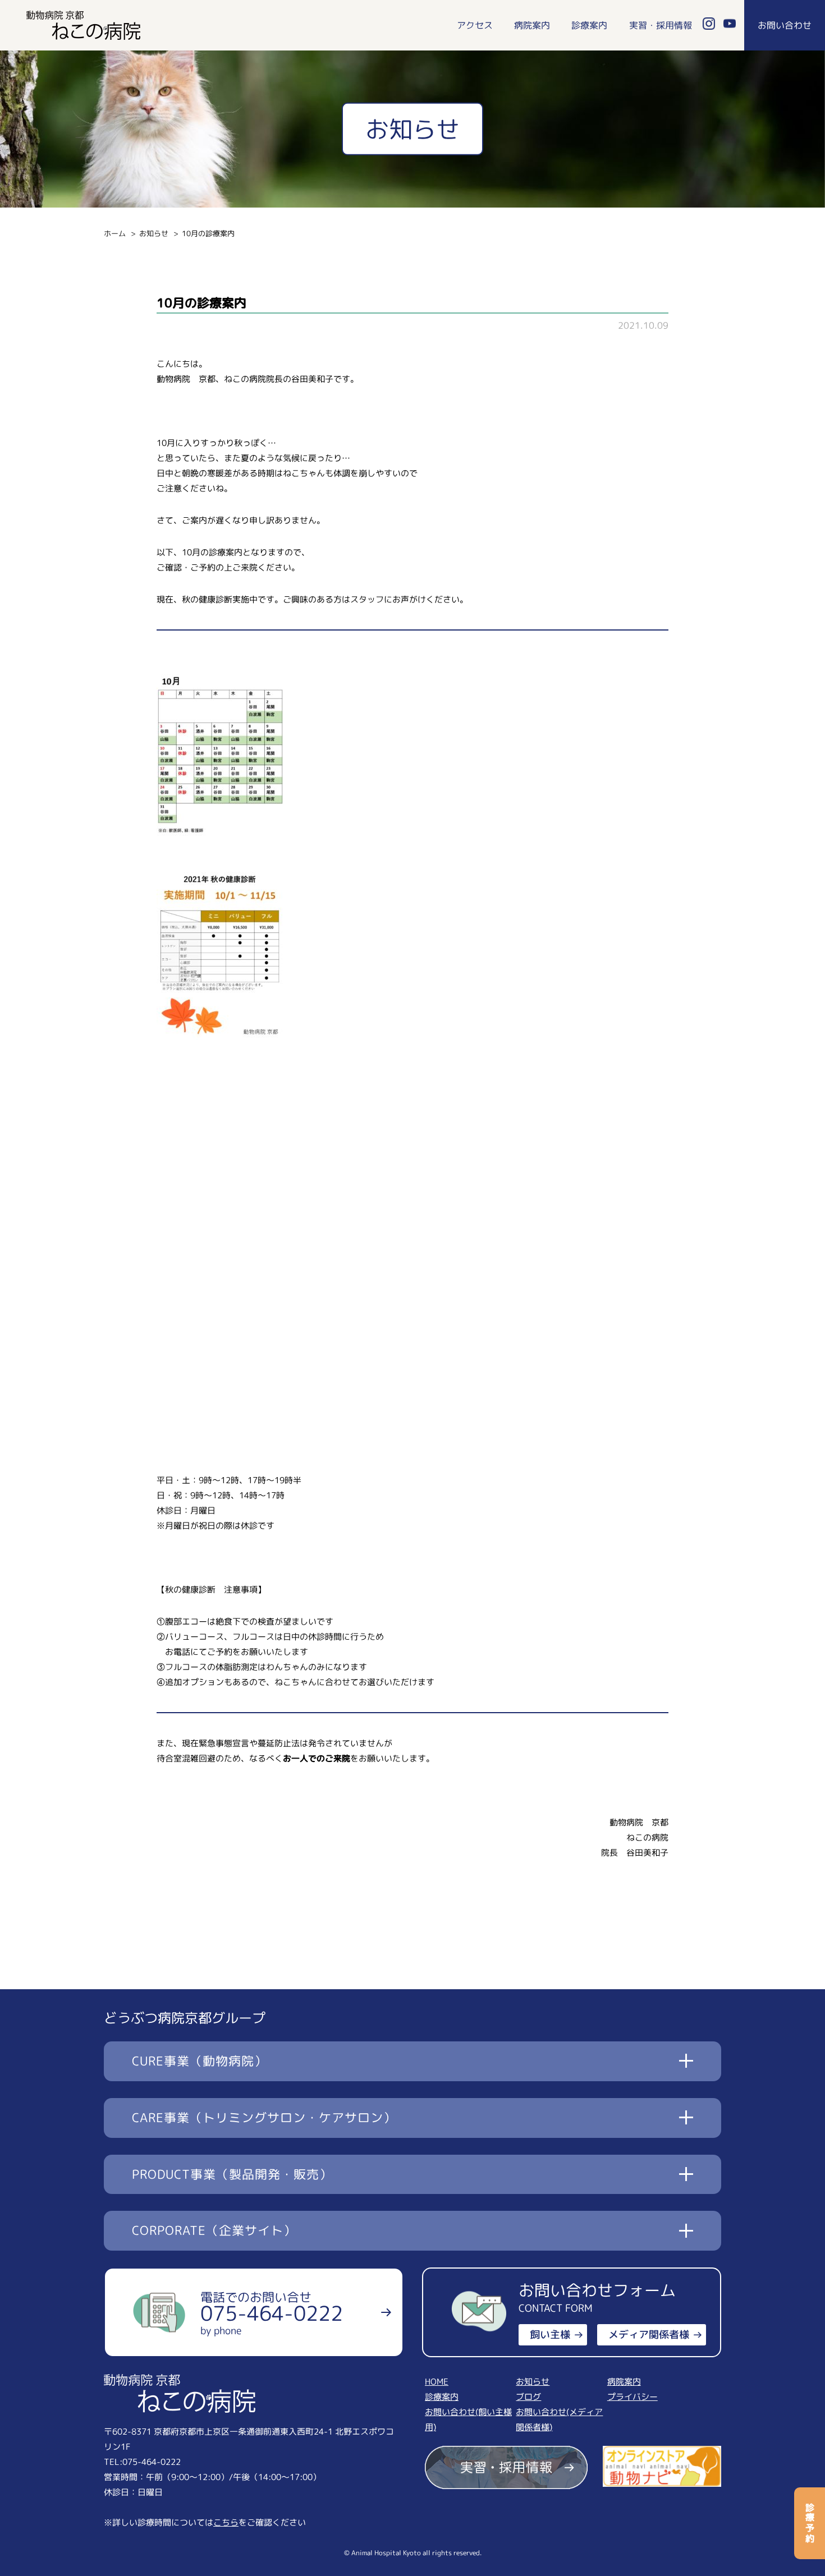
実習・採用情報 (661, 25)
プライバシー (632, 2397)
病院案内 (532, 25)
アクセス (475, 25)
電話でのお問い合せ (272, 2313)
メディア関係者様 (649, 2334)
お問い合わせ (785, 25)
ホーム (115, 233)
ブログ (528, 2397)
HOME (437, 2382)
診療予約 (810, 2523)
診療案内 (589, 25)
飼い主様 (550, 2334)
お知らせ (154, 233)
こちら (226, 2522)
